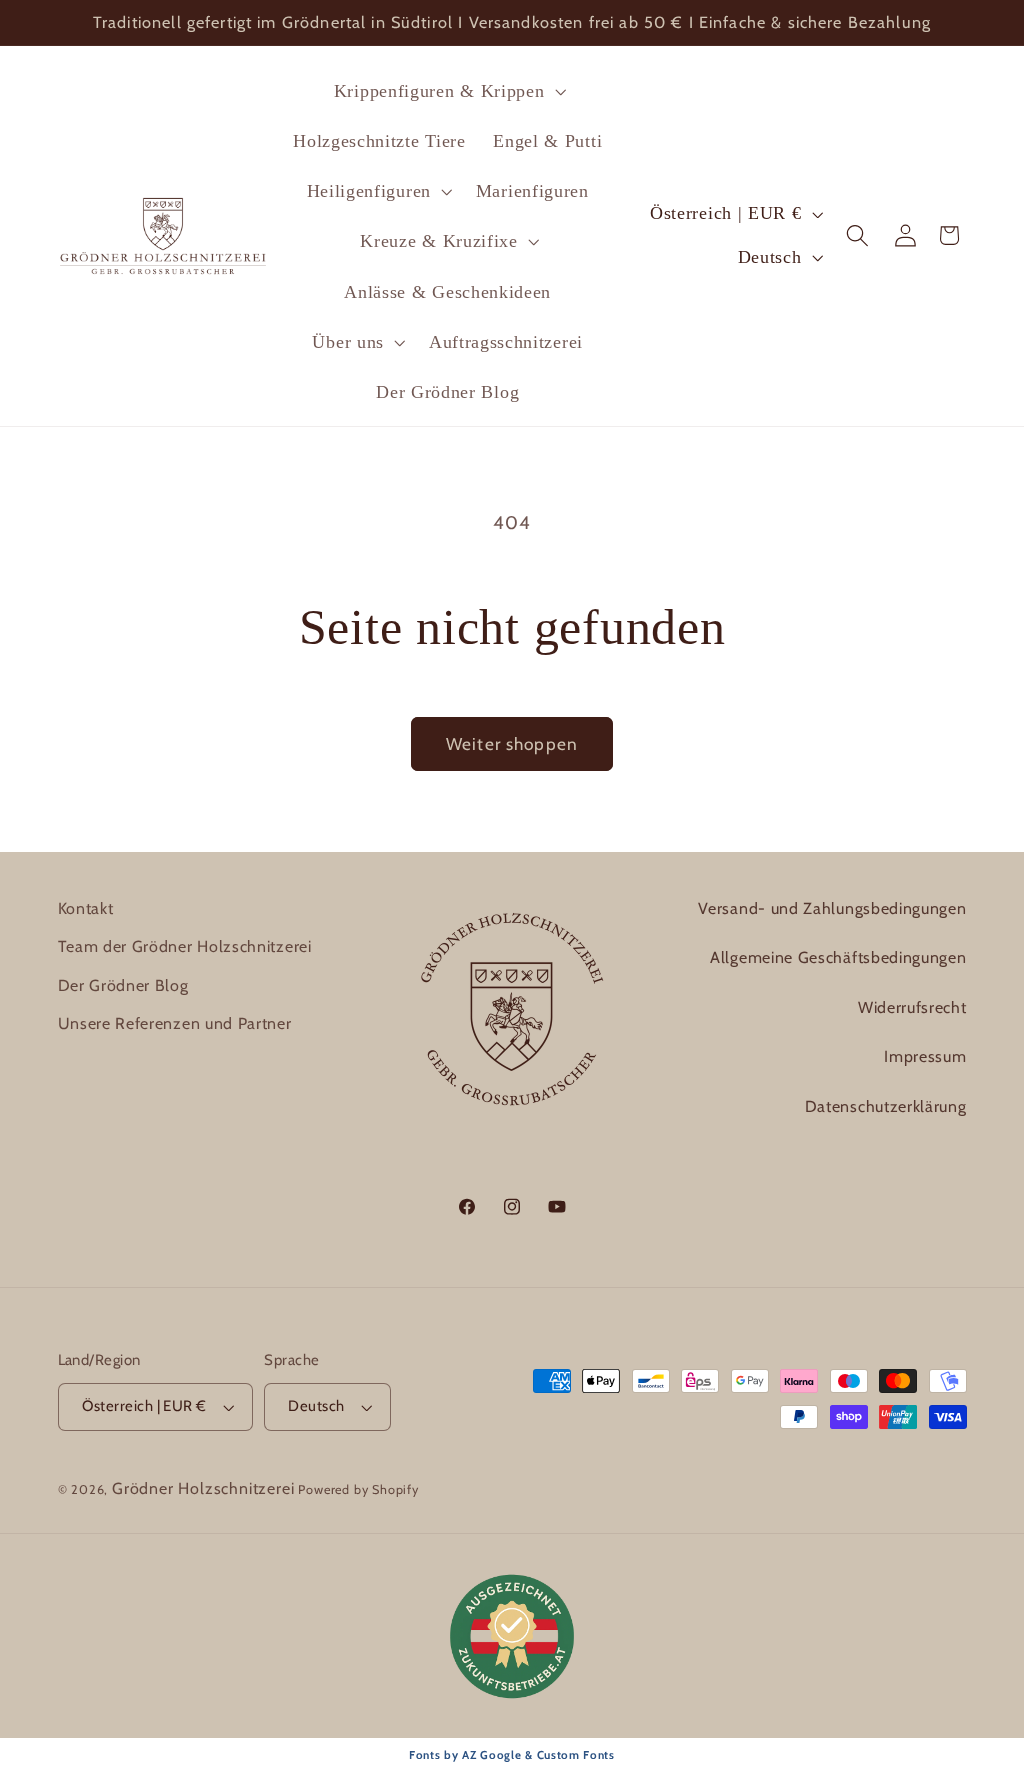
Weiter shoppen (512, 743)
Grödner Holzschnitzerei (203, 1488)
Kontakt (86, 908)
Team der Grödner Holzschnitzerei (185, 946)
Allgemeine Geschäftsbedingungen (838, 957)
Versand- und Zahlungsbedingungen (832, 908)
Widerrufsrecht (912, 1007)
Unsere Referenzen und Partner (175, 1023)
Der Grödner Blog (123, 985)
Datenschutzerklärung (886, 1106)
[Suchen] (858, 235)
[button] (447, 91)
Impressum (925, 1056)
